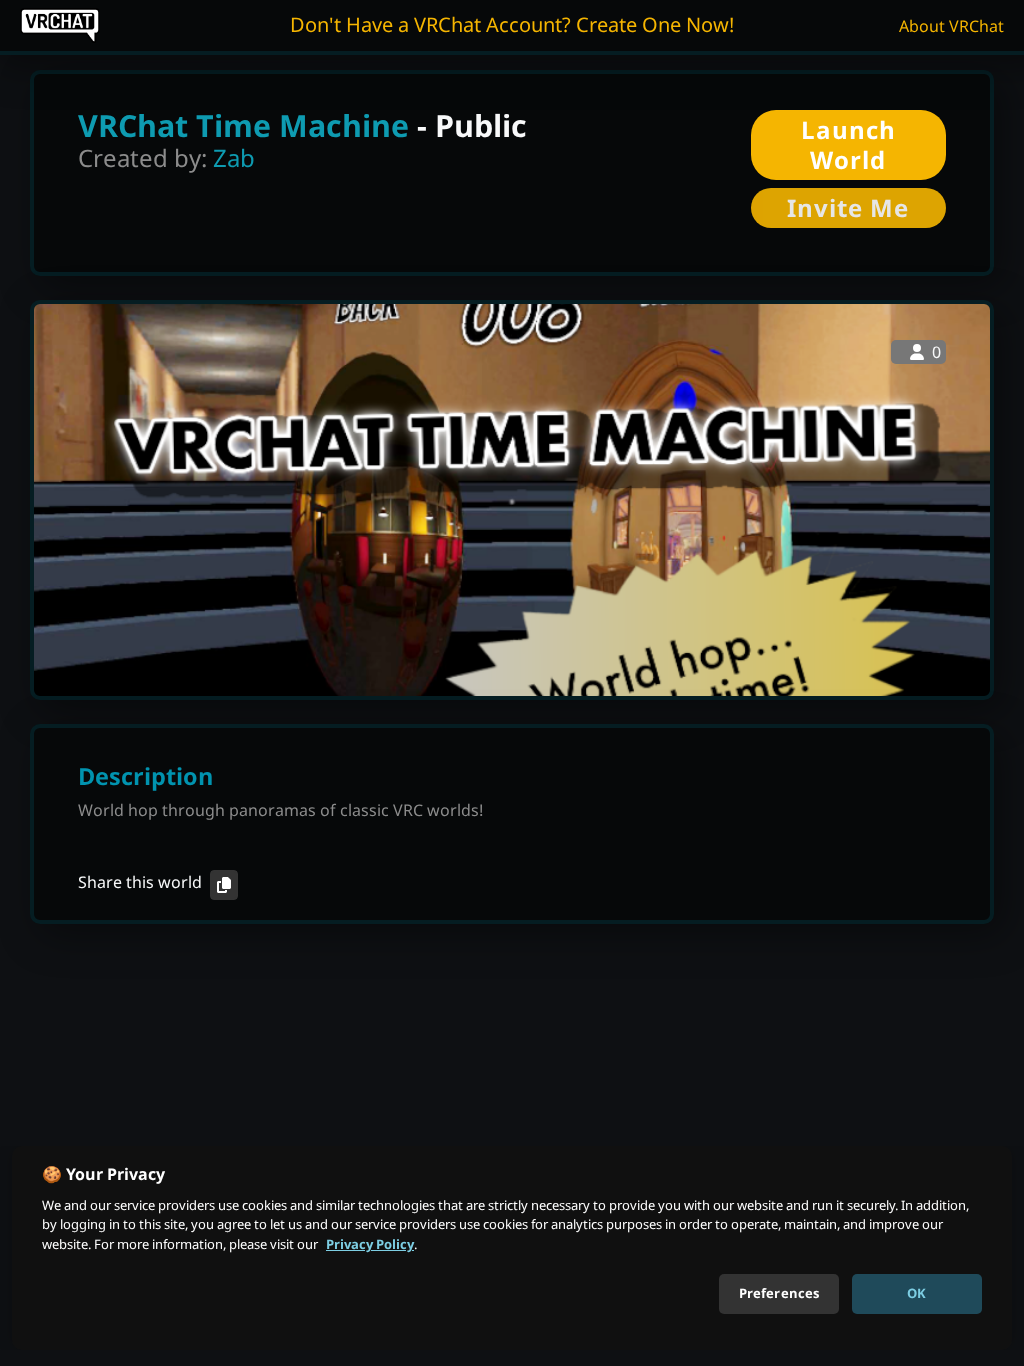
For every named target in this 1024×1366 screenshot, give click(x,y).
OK (916, 1293)
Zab (234, 157)
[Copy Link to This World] (224, 885)
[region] (512, 1248)
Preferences (779, 1293)
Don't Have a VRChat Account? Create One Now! (512, 24)
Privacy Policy (370, 1244)
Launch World (848, 144)
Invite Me (848, 207)
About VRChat (951, 26)
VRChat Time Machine (243, 125)
